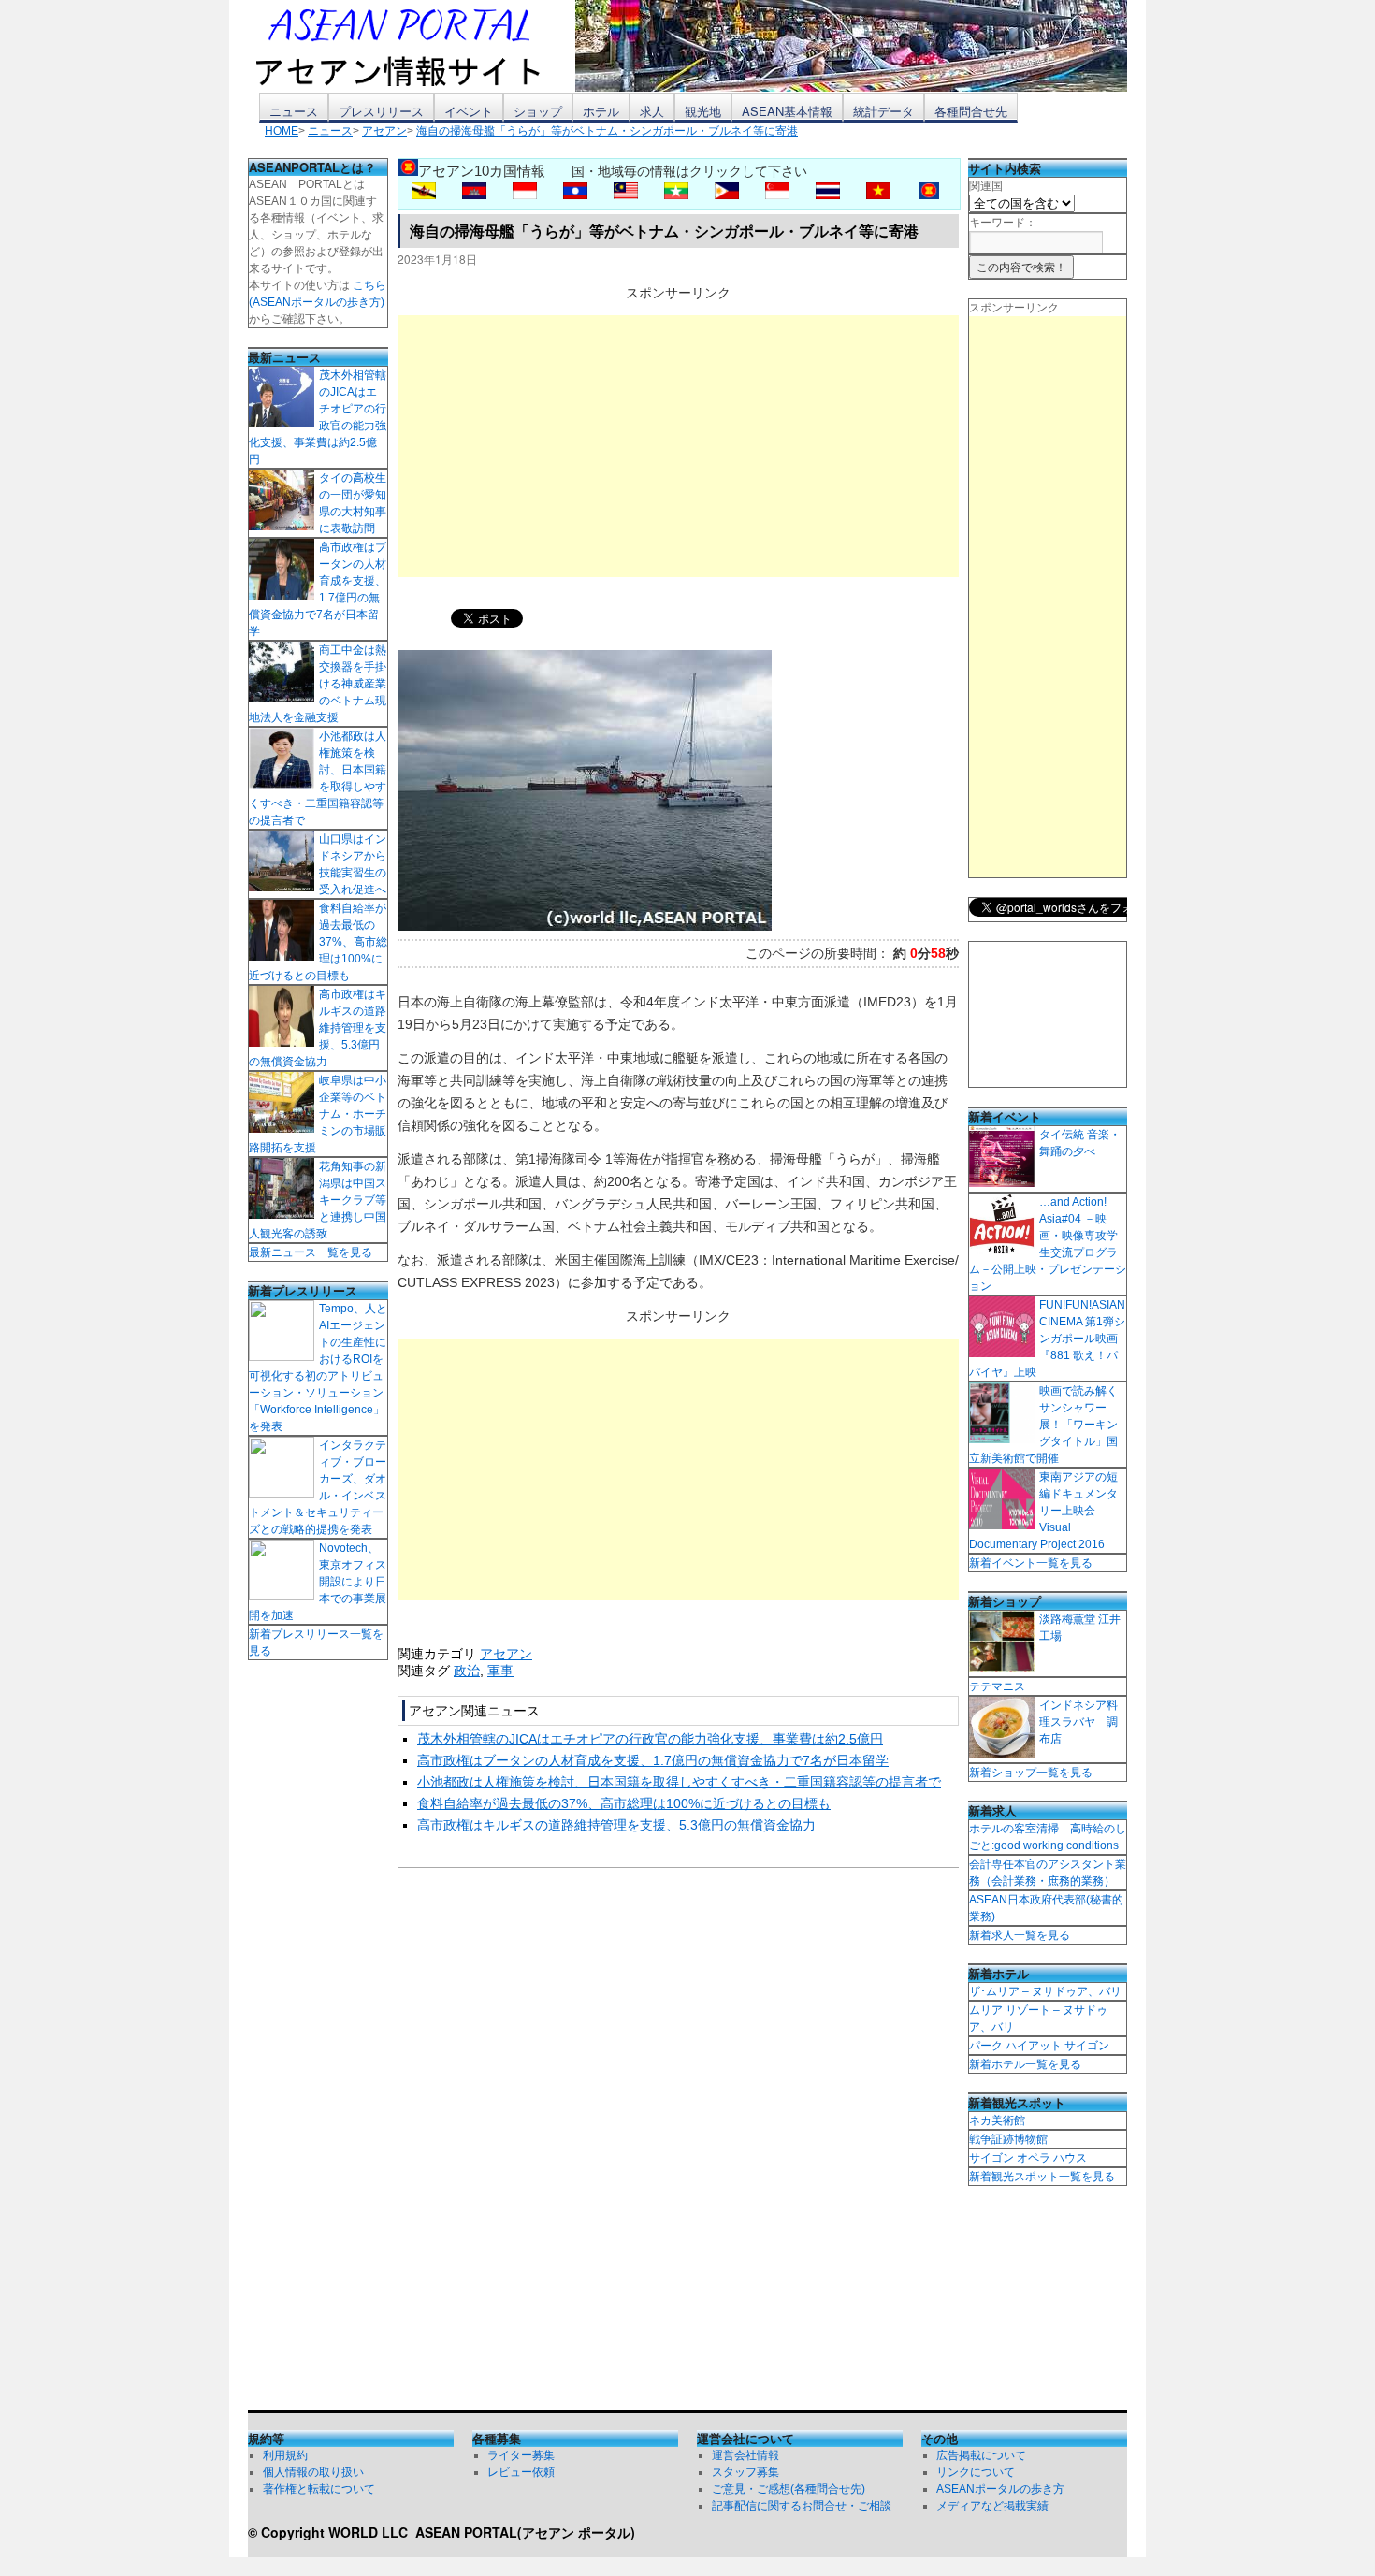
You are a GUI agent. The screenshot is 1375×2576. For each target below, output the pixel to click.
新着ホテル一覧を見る (1025, 2064)
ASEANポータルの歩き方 (1000, 2489)
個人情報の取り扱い (313, 2472)
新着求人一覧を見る (1020, 1935)
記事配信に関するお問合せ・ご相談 (802, 2506)
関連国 (986, 186)
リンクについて (976, 2472)
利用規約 (285, 2455)
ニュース (294, 111)
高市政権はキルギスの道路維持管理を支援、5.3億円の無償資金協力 (616, 1825)
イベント (469, 111)
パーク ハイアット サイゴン (1039, 2046)
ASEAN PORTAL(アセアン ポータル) (525, 2532)
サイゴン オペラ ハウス (1028, 2158)
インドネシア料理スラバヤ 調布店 (1078, 1722)
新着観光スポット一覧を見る (1042, 2177)
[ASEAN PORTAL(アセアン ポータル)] (412, 46)
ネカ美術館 (997, 2120)
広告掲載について (981, 2455)
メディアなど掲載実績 (992, 2506)
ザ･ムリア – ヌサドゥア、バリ (1045, 1991)
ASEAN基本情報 (787, 111)
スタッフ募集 (745, 2472)
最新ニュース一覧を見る (311, 1252)
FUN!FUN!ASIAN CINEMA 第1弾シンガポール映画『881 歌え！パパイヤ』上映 (1047, 1339)
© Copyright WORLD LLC (332, 2532)
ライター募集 (521, 2455)
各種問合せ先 (971, 111)
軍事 (500, 1671)
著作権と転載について (319, 2489)
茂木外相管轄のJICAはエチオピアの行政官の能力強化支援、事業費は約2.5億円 (650, 1739)
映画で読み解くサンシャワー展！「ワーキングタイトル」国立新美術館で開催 (1043, 1425)
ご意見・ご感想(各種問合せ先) (789, 2489)
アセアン (506, 1654)
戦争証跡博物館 (1008, 2139)
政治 (467, 1671)
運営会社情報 (745, 2455)
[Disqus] (678, 2143)
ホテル (601, 111)
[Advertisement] (678, 446)
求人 (652, 111)
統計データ (883, 111)
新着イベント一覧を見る (1031, 1563)
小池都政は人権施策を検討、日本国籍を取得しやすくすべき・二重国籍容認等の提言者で (679, 1782)
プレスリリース (381, 111)
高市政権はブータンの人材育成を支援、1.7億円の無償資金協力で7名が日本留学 (653, 1760)
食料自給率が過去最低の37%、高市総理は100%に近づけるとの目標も (624, 1803)
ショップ (538, 111)
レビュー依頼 (521, 2472)
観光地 (703, 111)
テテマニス (997, 1686)
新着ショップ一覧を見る (1031, 1773)
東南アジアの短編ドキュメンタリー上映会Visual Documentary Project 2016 (1043, 1511)
